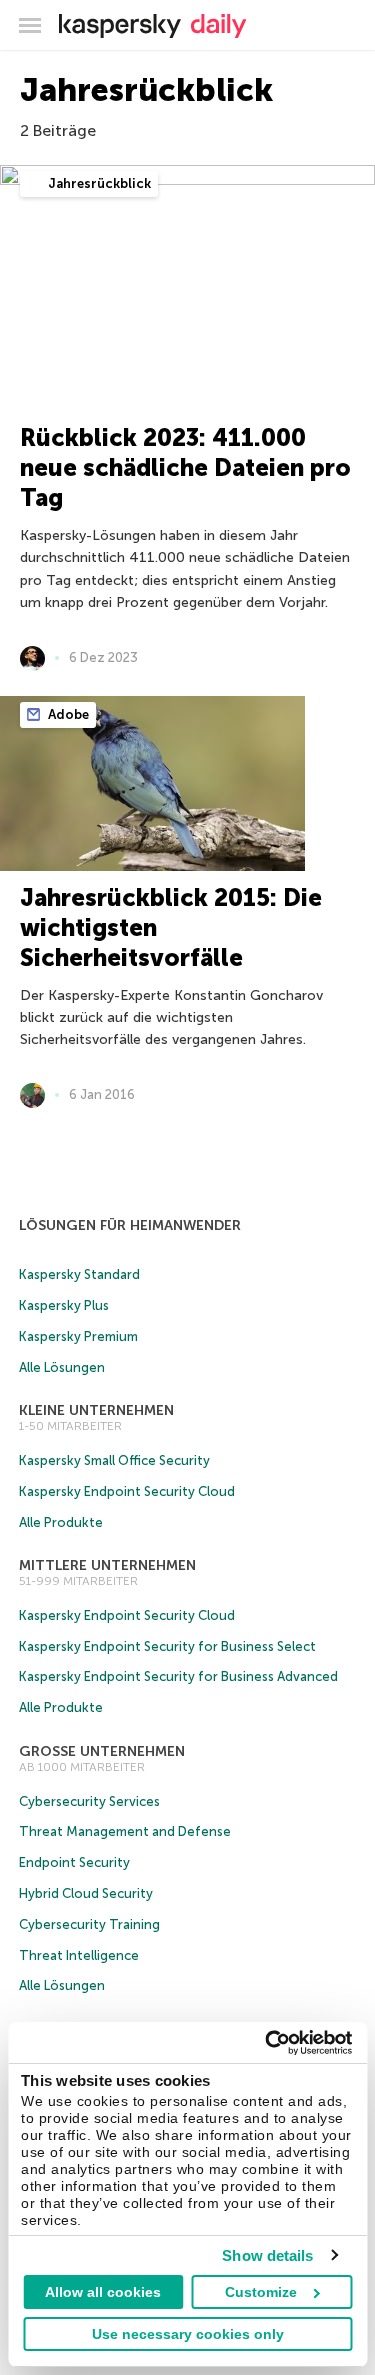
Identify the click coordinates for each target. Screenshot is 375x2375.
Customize (261, 2292)
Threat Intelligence (79, 1955)
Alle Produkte (61, 1522)
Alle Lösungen (62, 1367)
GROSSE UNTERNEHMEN (102, 1751)
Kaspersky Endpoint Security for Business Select (167, 1646)
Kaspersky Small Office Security (114, 1460)
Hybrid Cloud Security (86, 1893)
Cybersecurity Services (89, 1801)
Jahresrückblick (98, 183)
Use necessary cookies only (188, 2334)
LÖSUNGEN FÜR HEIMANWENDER (130, 1225)
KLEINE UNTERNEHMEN (96, 1410)
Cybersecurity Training (89, 1924)
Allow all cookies (103, 2292)
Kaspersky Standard (79, 1274)
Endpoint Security (74, 1862)
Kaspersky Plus (64, 1305)
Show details (267, 2255)
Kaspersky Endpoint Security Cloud (127, 1491)
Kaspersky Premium (78, 1336)
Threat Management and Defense (125, 1831)
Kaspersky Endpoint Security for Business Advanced (178, 1676)
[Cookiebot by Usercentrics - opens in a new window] (267, 2043)
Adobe (67, 714)
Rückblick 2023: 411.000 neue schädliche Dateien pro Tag (185, 467)
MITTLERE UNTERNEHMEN (107, 1565)
